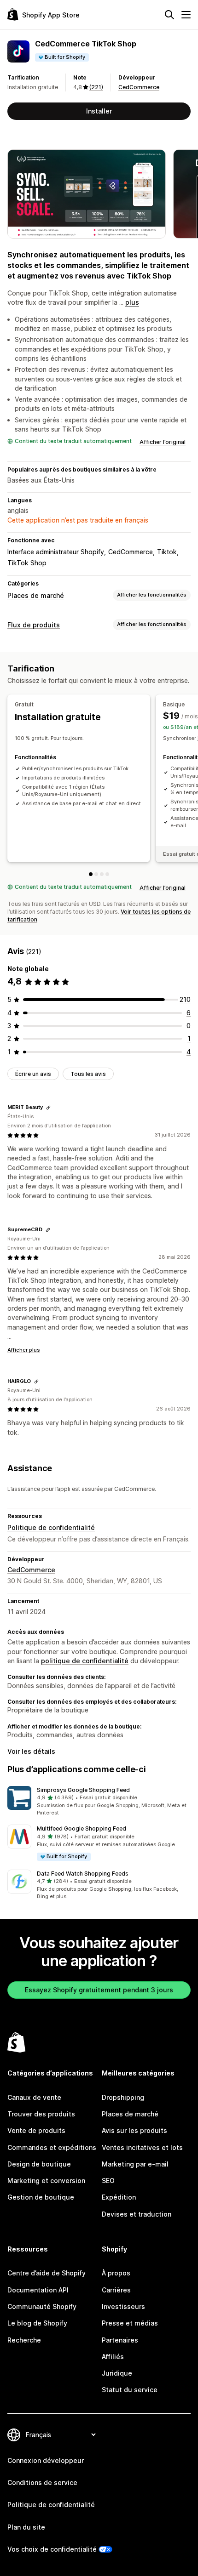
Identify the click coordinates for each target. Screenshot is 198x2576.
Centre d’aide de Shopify (47, 2273)
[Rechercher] (169, 15)
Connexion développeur (46, 2460)
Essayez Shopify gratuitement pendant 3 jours (99, 1990)
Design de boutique (39, 2164)
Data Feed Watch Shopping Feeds (83, 1874)
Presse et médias (130, 2323)
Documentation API (38, 2290)
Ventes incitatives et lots (142, 2147)
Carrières (116, 2290)
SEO (108, 2181)
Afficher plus (24, 1350)
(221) (96, 87)
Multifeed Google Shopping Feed (82, 1828)
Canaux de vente (34, 2097)
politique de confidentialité (85, 1661)
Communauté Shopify (42, 2306)
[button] (99, 1802)
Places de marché (36, 595)
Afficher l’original (163, 442)
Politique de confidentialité (51, 1527)
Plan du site (26, 2527)
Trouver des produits (41, 2114)
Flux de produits (34, 625)
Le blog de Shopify (37, 2323)
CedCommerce (139, 87)
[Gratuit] (91, 874)
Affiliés (113, 2357)
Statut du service (130, 2390)
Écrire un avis (33, 1074)
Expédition (119, 2197)
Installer (99, 111)
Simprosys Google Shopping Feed (83, 1790)
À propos (116, 2273)
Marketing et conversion (46, 2181)
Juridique (117, 2373)
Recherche (24, 2340)
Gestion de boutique (41, 2197)
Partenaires (120, 2340)
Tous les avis (88, 1074)
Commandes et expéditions (52, 2147)
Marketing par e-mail (135, 2164)
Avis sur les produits (134, 2130)
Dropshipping (123, 2097)
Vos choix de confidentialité (52, 2549)
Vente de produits (36, 2130)
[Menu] (186, 15)
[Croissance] (107, 874)
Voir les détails (31, 1751)
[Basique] (96, 874)
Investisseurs (123, 2306)
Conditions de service (42, 2482)
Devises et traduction (137, 2214)
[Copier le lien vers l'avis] (48, 1108)
